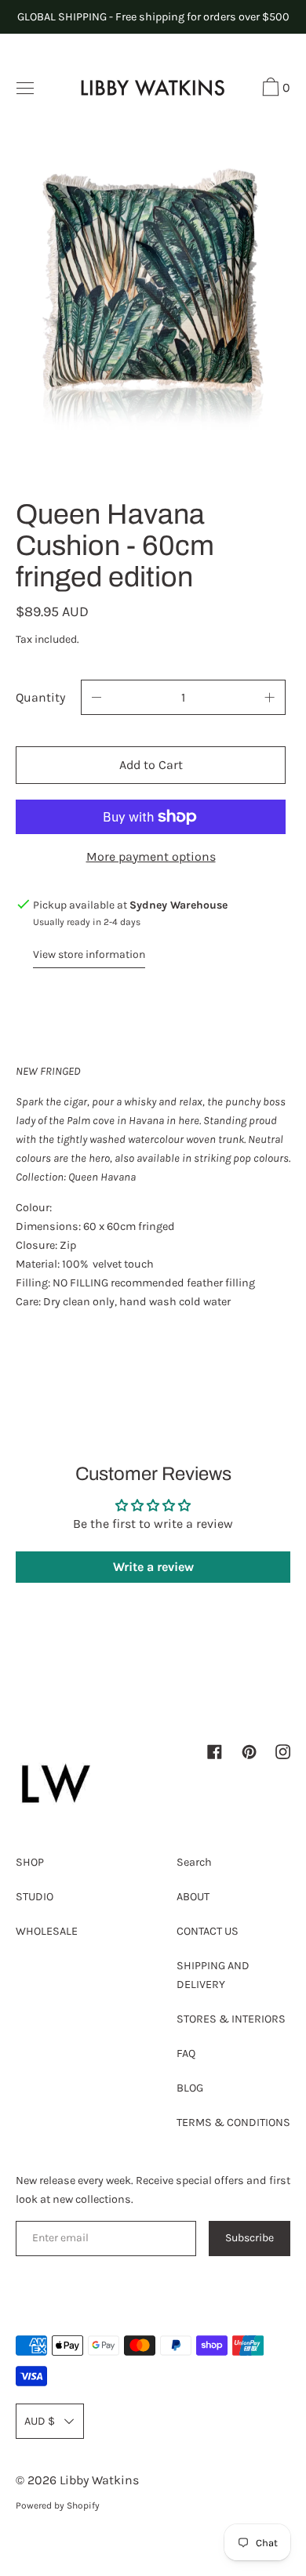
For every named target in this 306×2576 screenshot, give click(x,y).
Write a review (153, 1567)
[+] (270, 697)
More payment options (151, 856)
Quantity (40, 697)
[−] (97, 697)
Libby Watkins (99, 2480)
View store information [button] (89, 954)
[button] (274, 89)
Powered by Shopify (58, 2505)
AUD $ (40, 2421)
